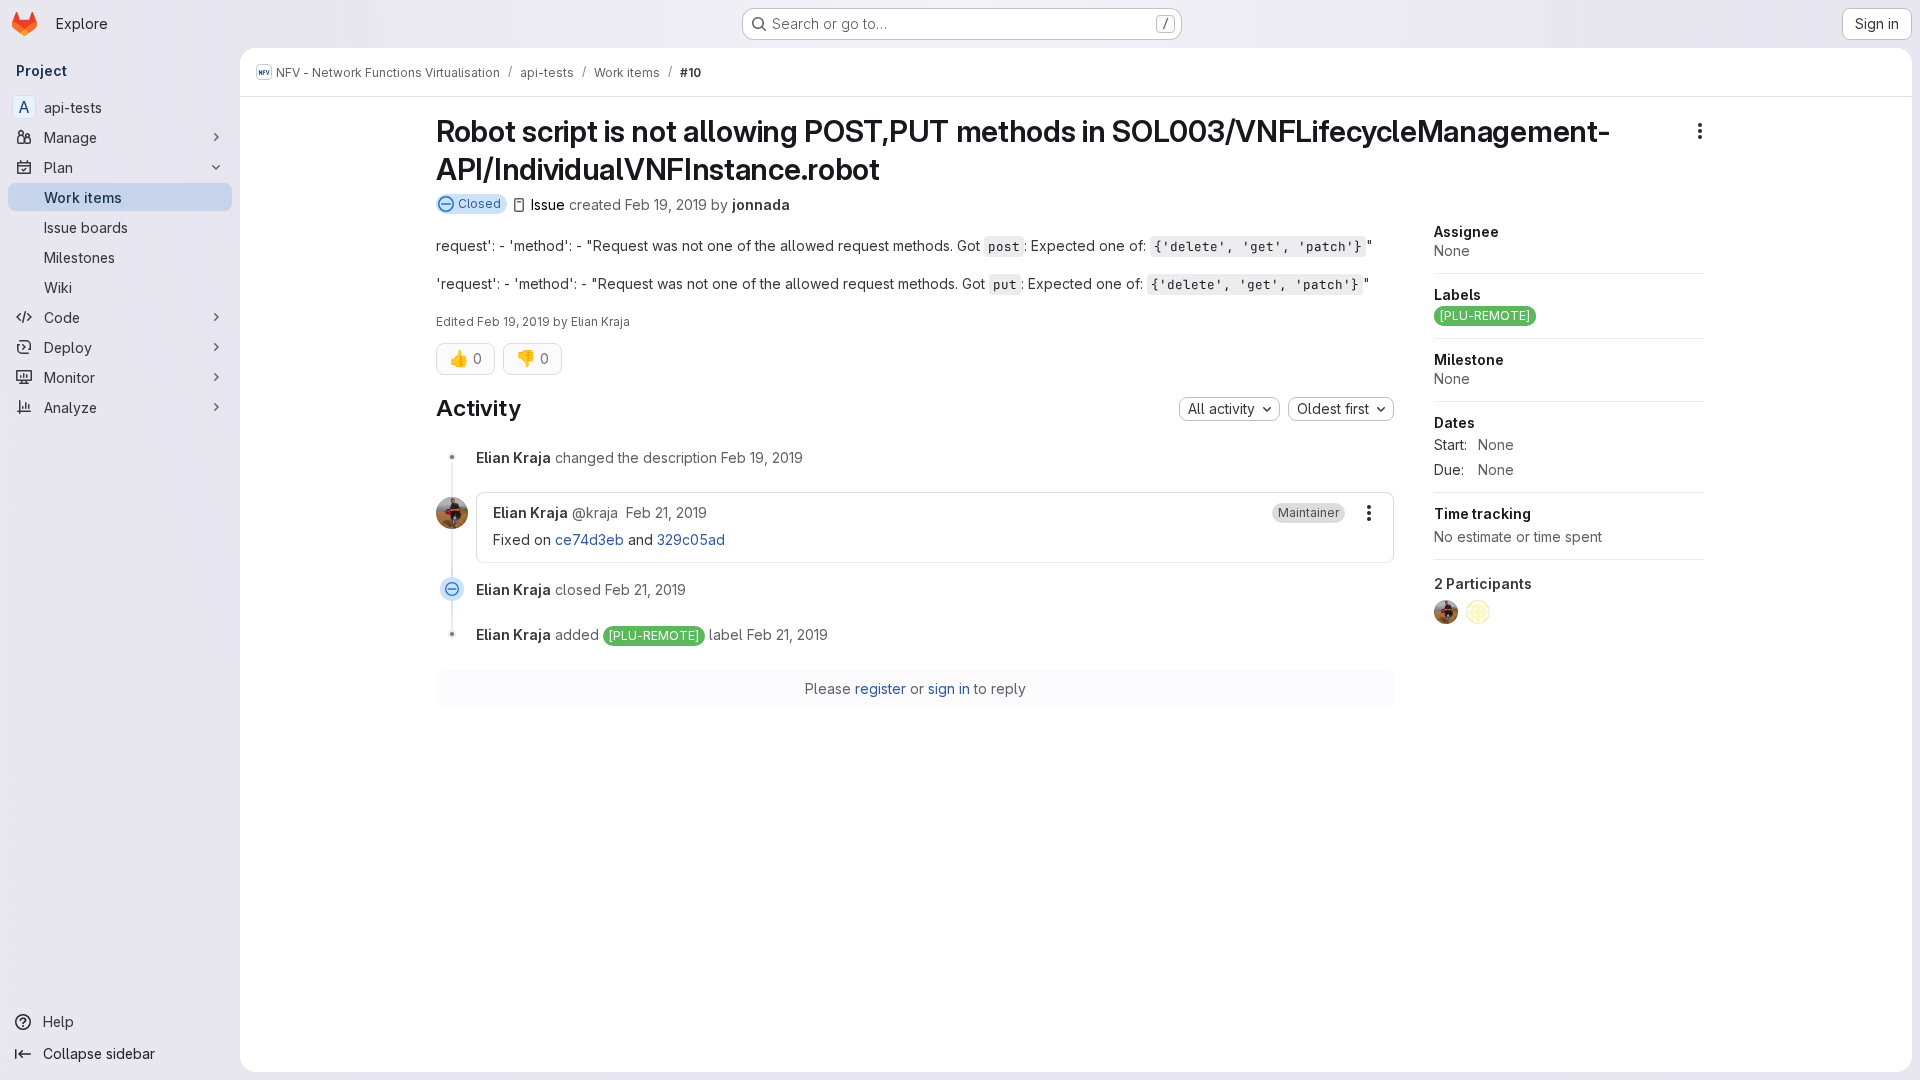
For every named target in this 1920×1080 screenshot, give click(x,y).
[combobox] (1229, 409)
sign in (949, 688)
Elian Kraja (600, 321)
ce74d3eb (589, 539)
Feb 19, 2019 (666, 204)
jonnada (761, 204)
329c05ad (691, 539)
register (880, 688)
